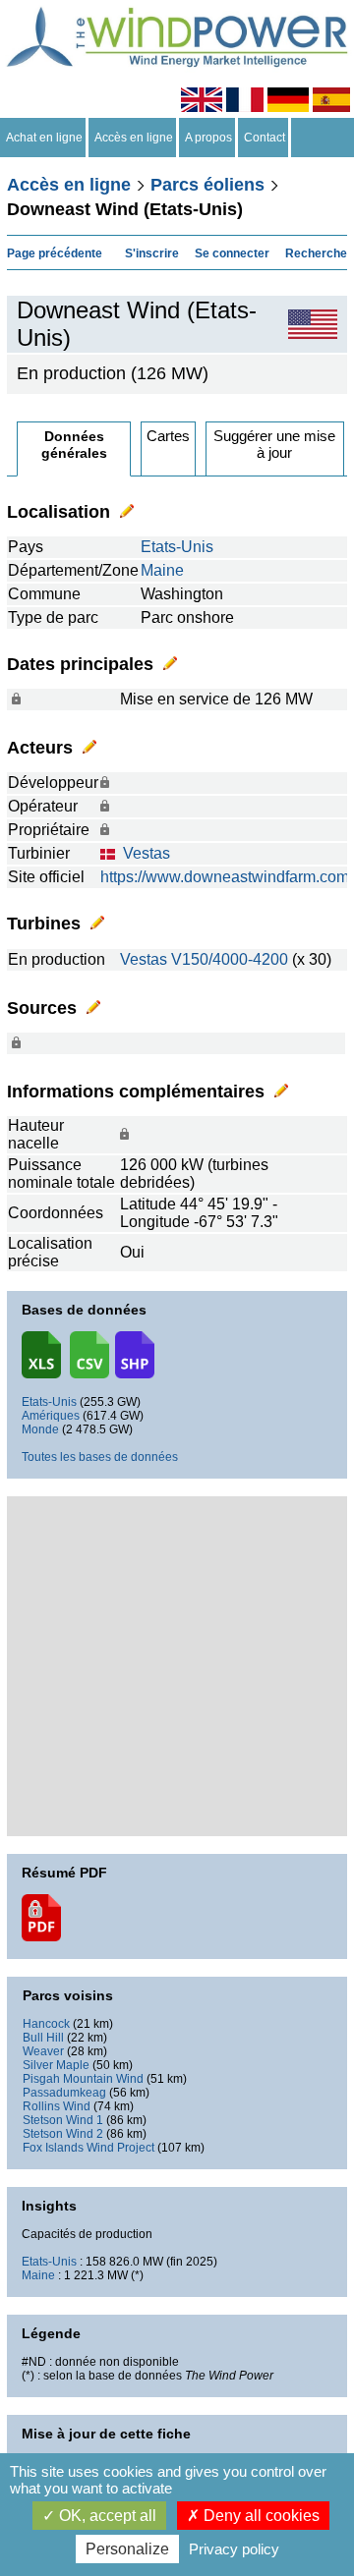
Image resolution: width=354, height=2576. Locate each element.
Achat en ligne (44, 138)
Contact (265, 138)
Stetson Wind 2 (63, 2134)
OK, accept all (106, 2516)
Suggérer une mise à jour (274, 444)
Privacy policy (234, 2549)
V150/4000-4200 (230, 959)
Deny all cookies (260, 2516)
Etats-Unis (177, 547)
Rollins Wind (57, 2106)
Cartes (168, 436)
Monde (40, 1429)
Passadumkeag (64, 2093)
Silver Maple (56, 2065)
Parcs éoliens (207, 185)
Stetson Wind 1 (63, 2120)
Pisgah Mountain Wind (83, 2079)
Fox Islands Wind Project (88, 2148)
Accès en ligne (134, 138)
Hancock (46, 2024)
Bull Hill (43, 2038)
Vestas (147, 853)
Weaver (43, 2051)
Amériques (51, 1416)
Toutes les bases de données (100, 1457)
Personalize (127, 2549)
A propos (208, 138)
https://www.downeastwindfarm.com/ (227, 877)
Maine (162, 570)
